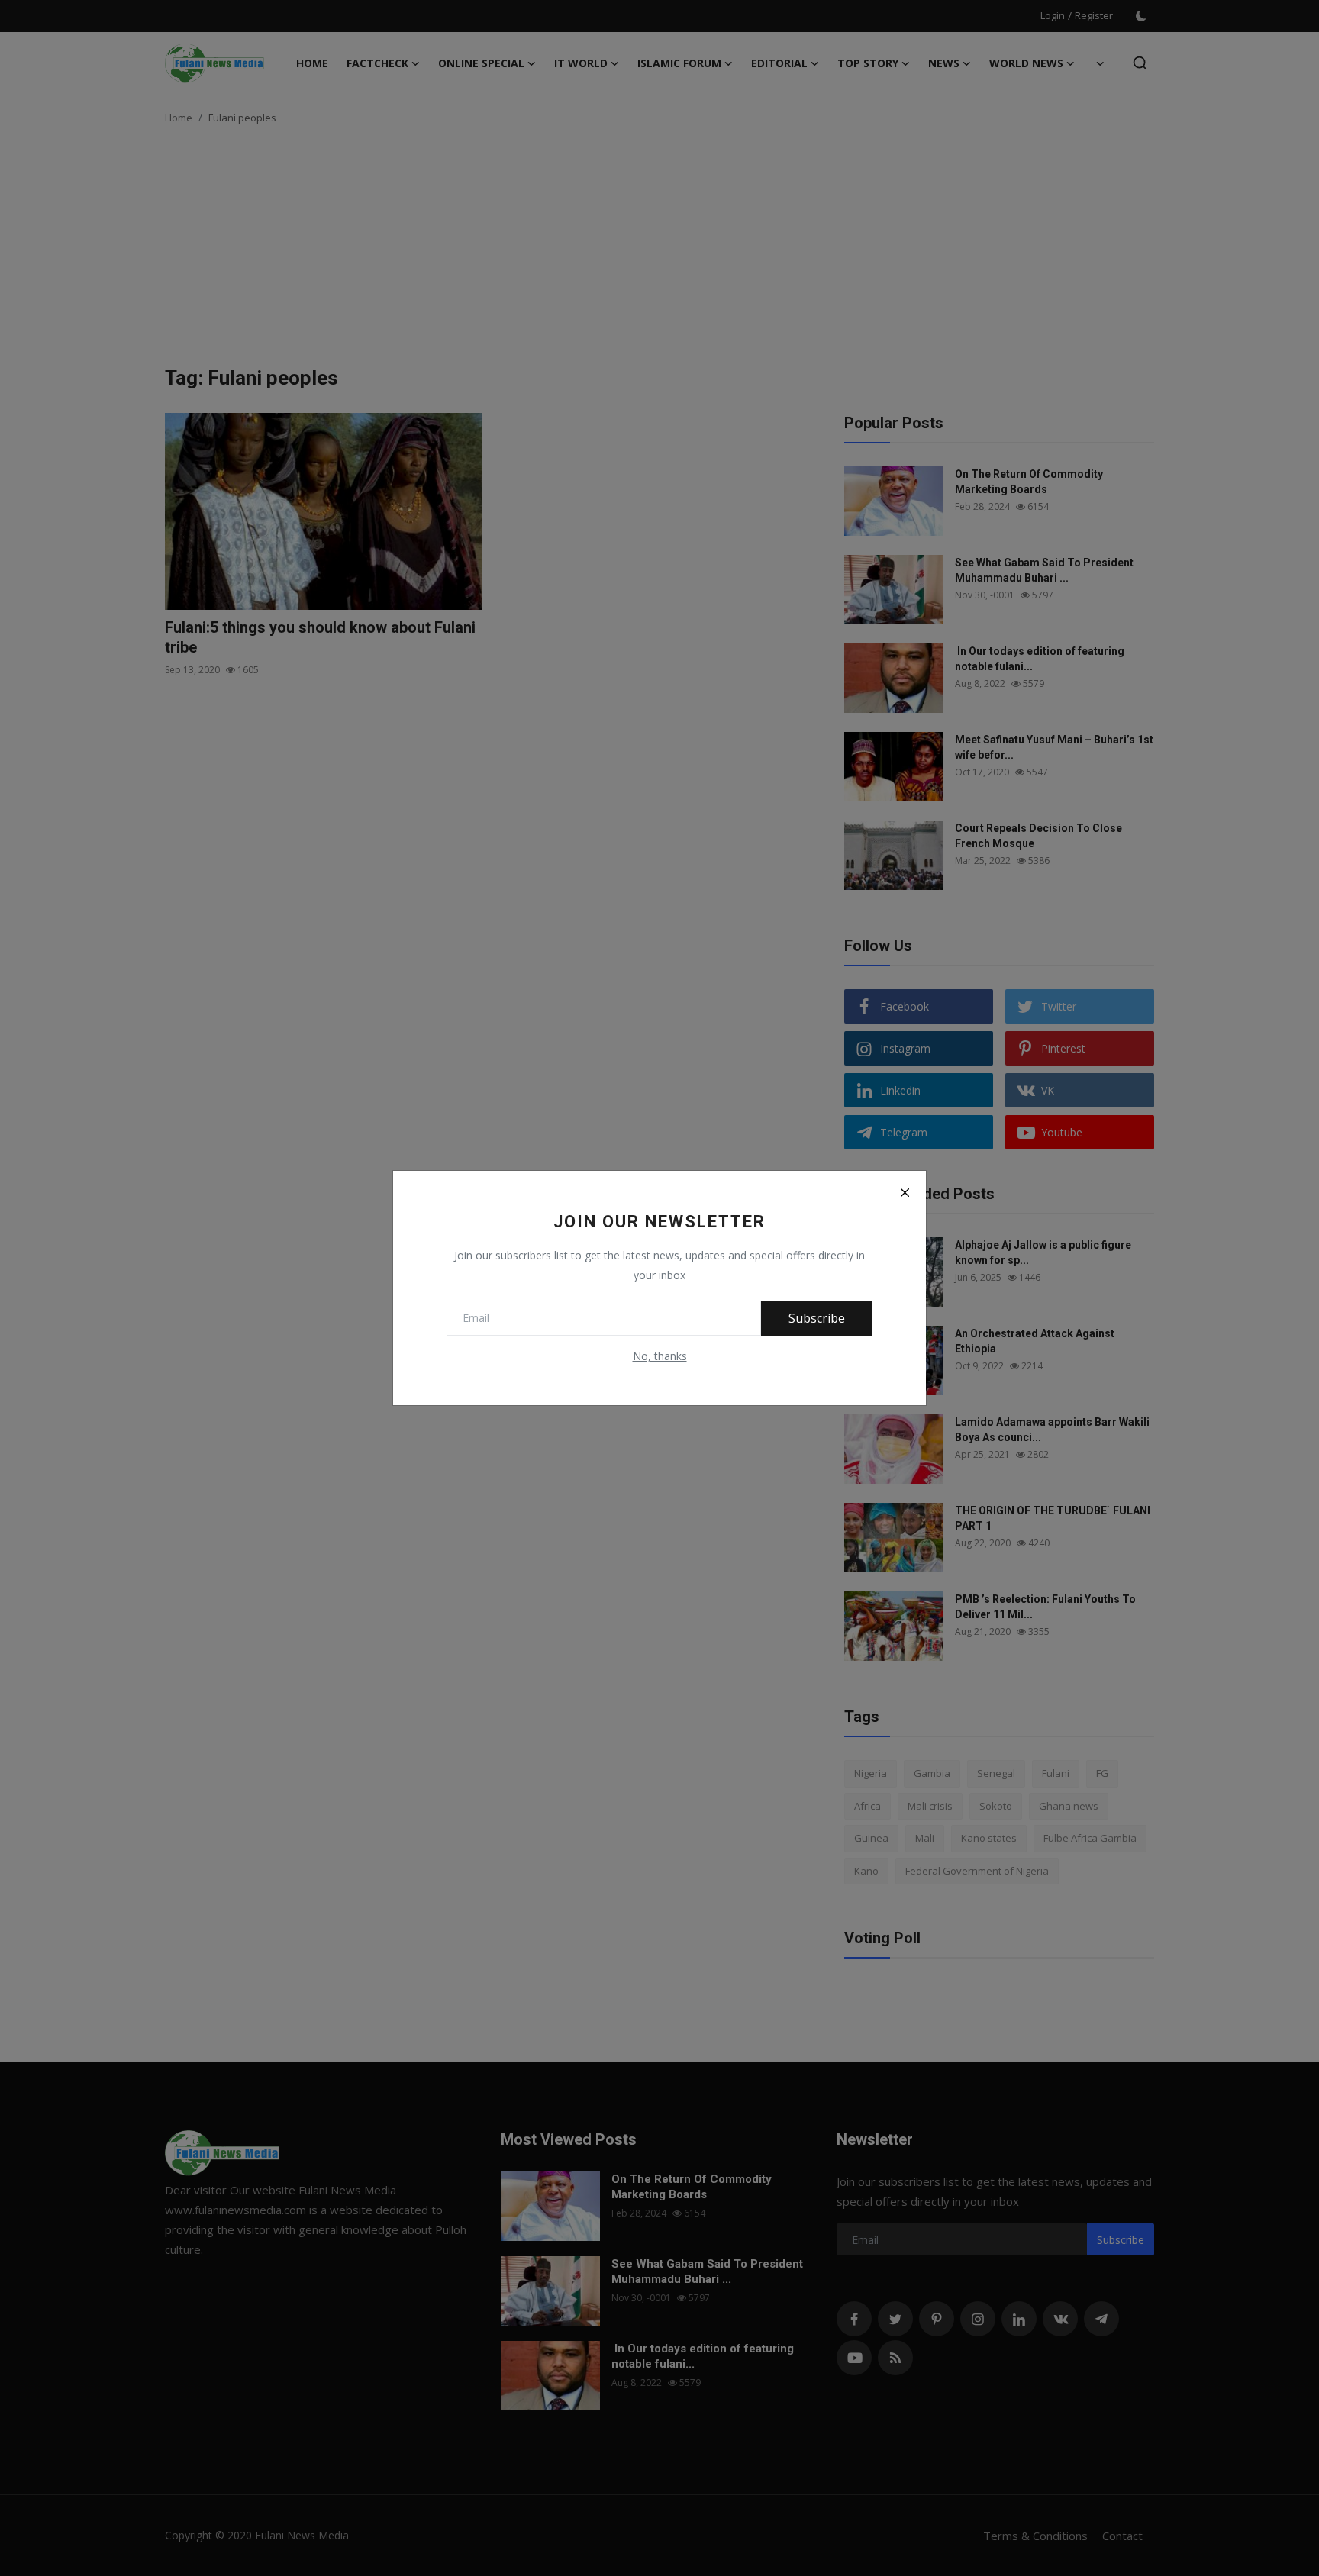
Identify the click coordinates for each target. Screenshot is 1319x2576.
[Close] (905, 1192)
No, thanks (660, 1356)
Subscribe (817, 1318)
